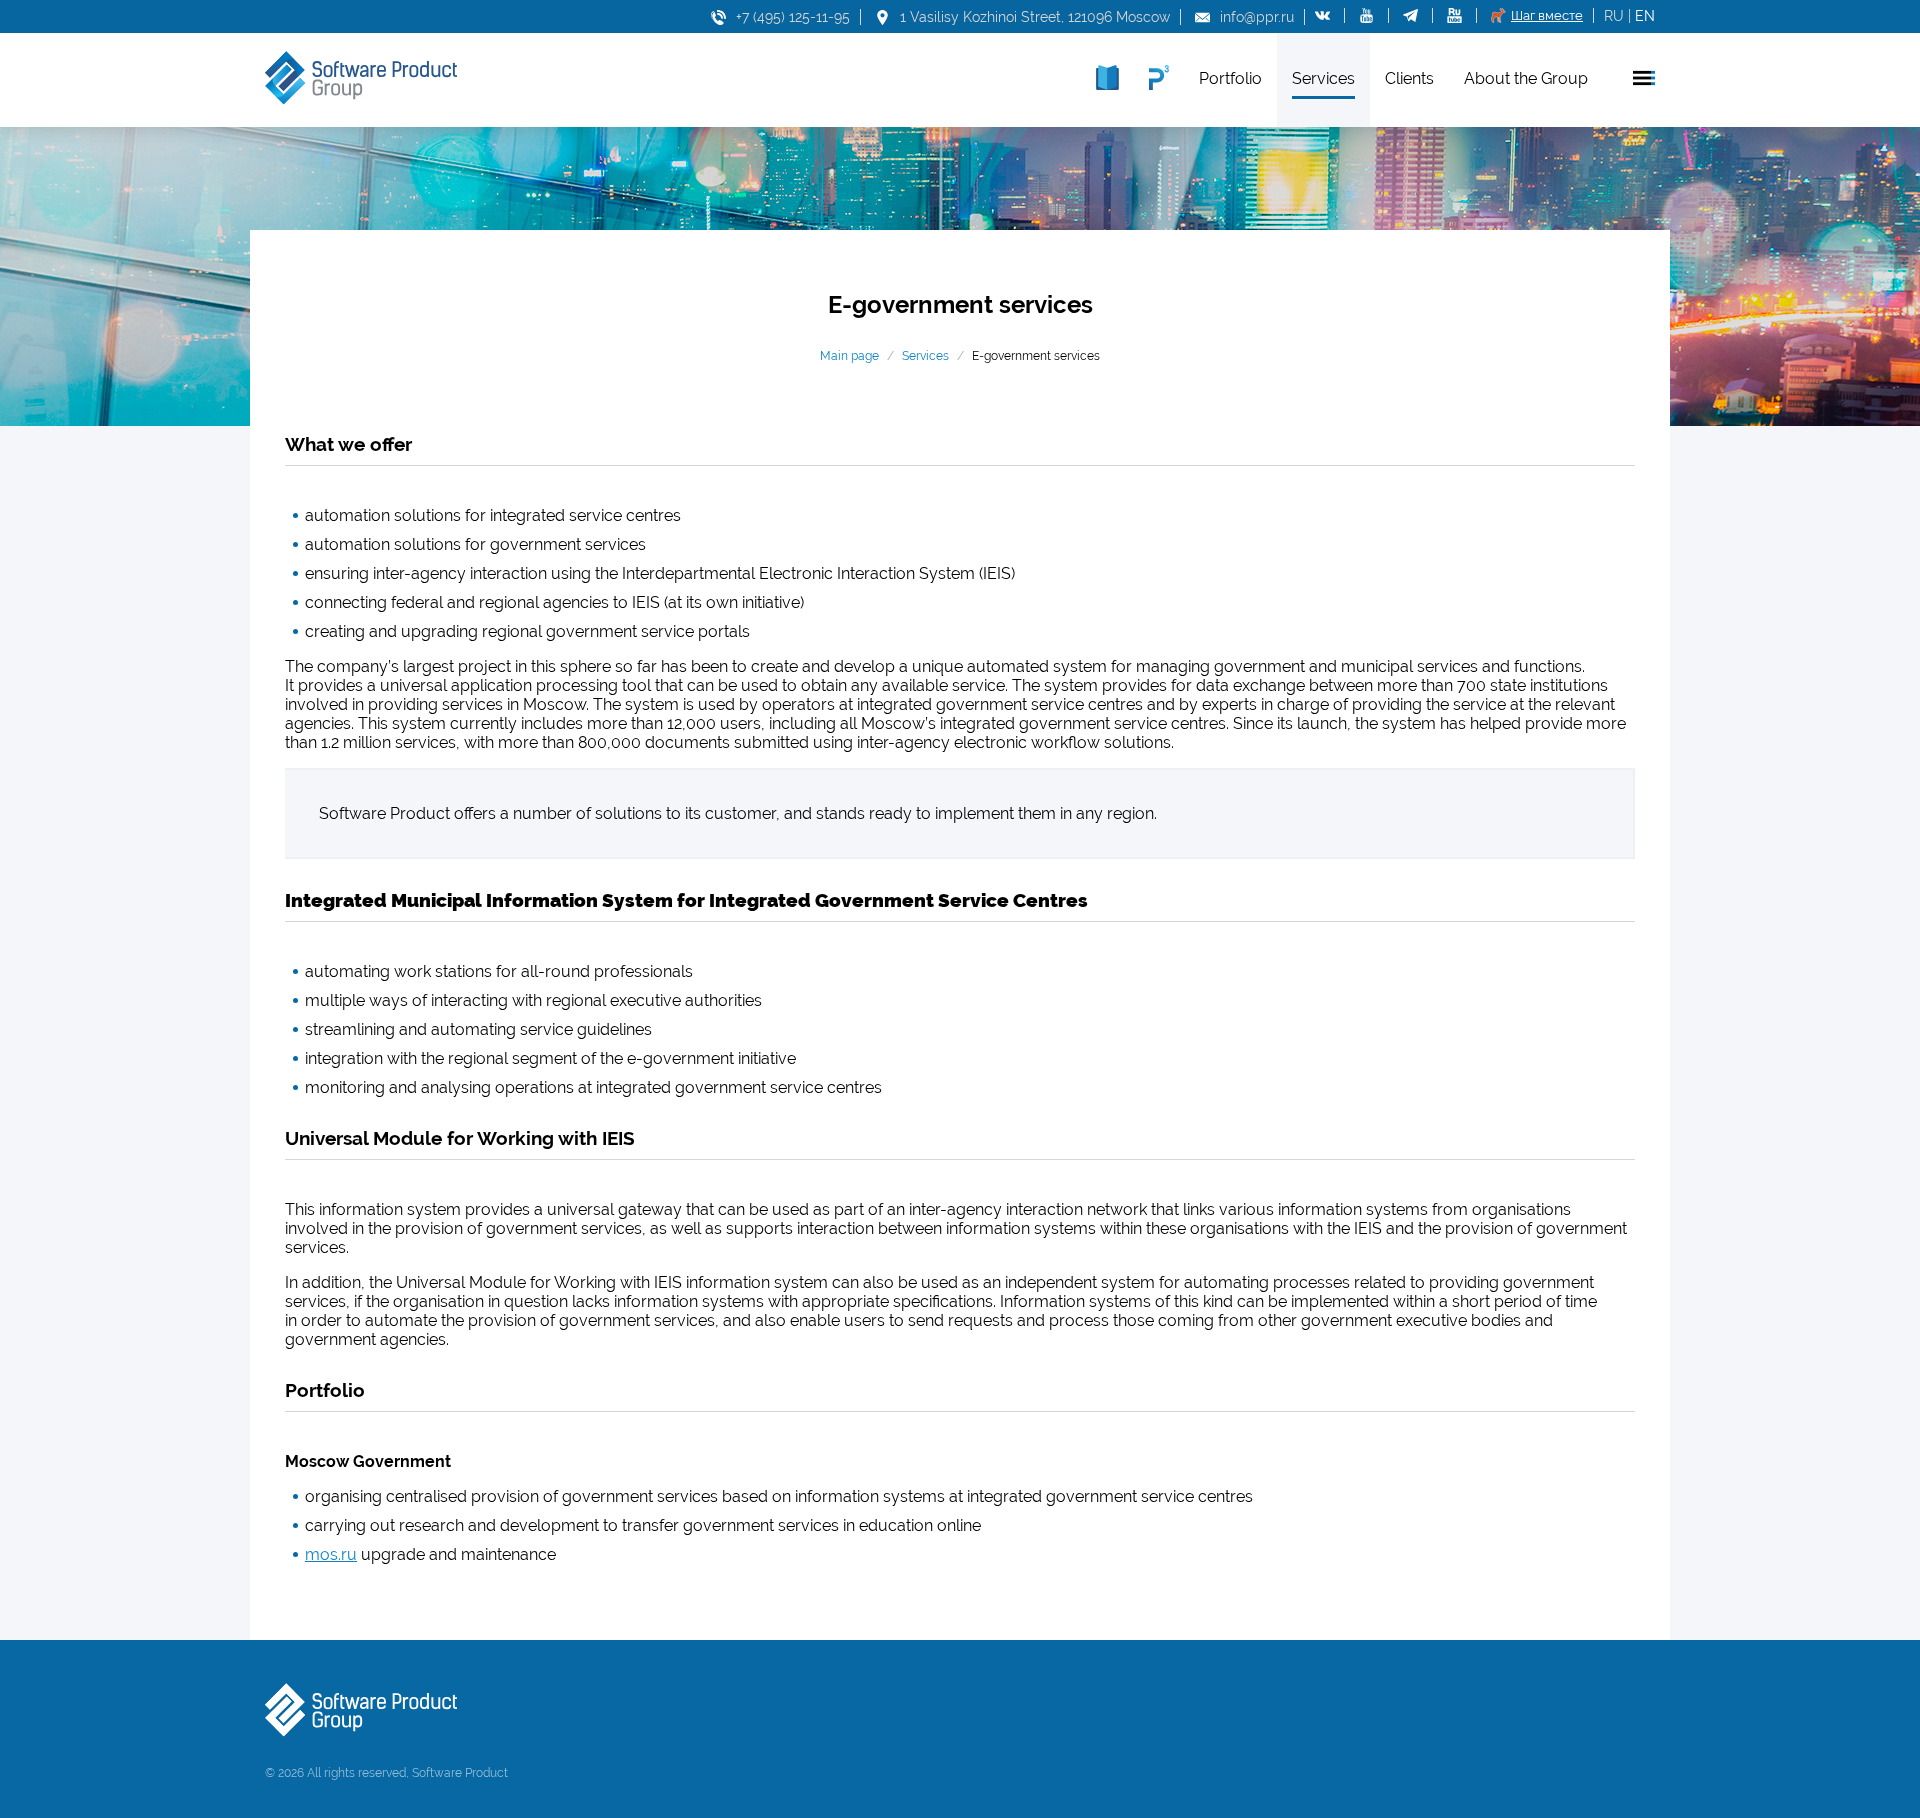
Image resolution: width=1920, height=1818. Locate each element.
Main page (849, 356)
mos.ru (331, 1554)
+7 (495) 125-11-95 (793, 17)
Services (925, 356)
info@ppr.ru (1257, 17)
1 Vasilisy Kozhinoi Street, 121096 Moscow (1035, 17)
